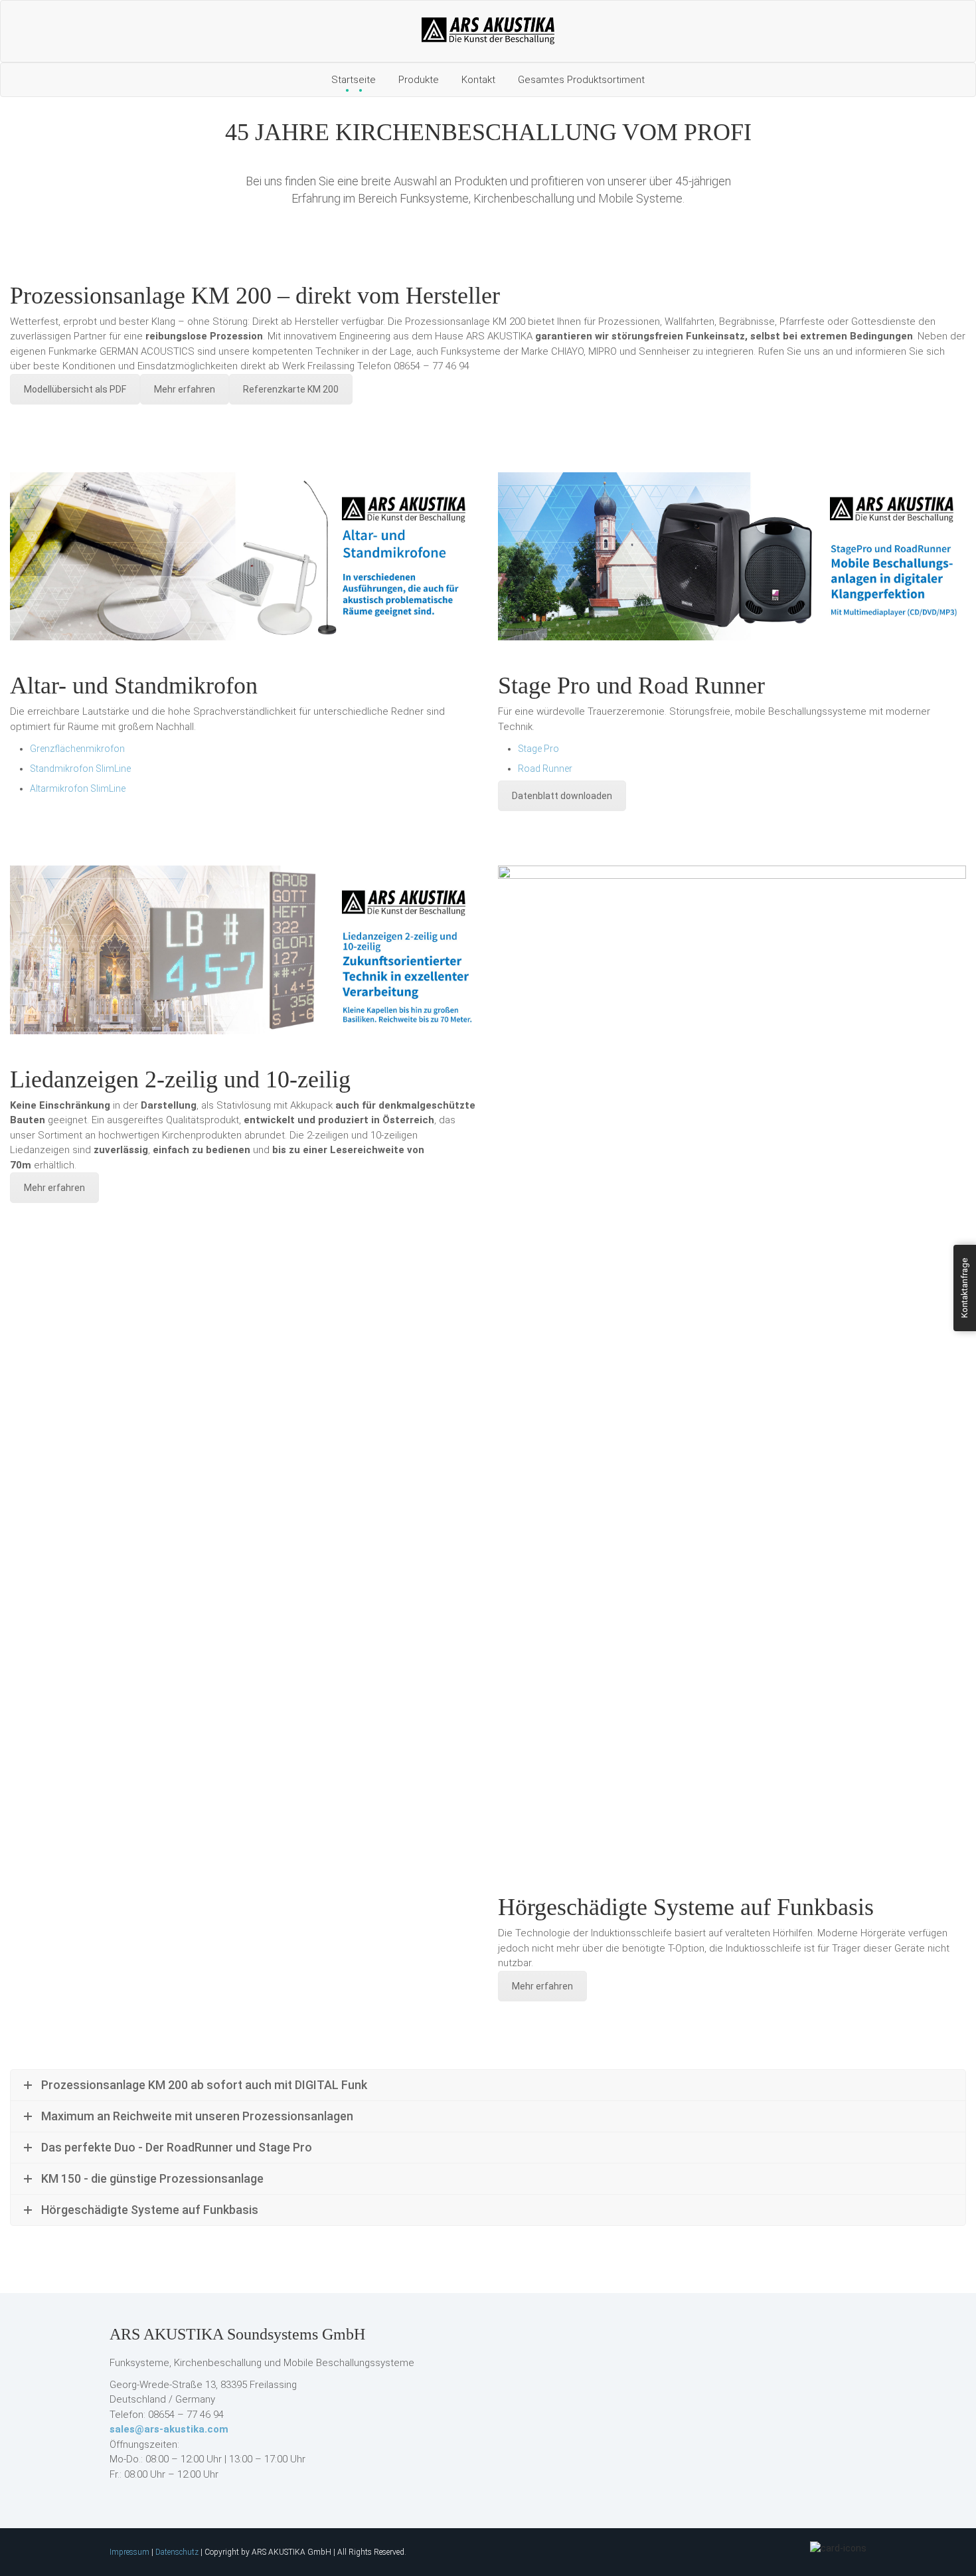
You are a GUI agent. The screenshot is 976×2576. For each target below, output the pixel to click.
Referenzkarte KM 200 (291, 389)
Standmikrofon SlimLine (80, 769)
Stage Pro (538, 749)
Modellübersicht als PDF (75, 389)
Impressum (129, 2552)
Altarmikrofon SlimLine (78, 788)
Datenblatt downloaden (562, 796)
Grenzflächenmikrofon (77, 749)
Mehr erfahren (185, 389)
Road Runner (545, 769)
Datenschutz (177, 2552)
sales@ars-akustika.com (169, 2429)
